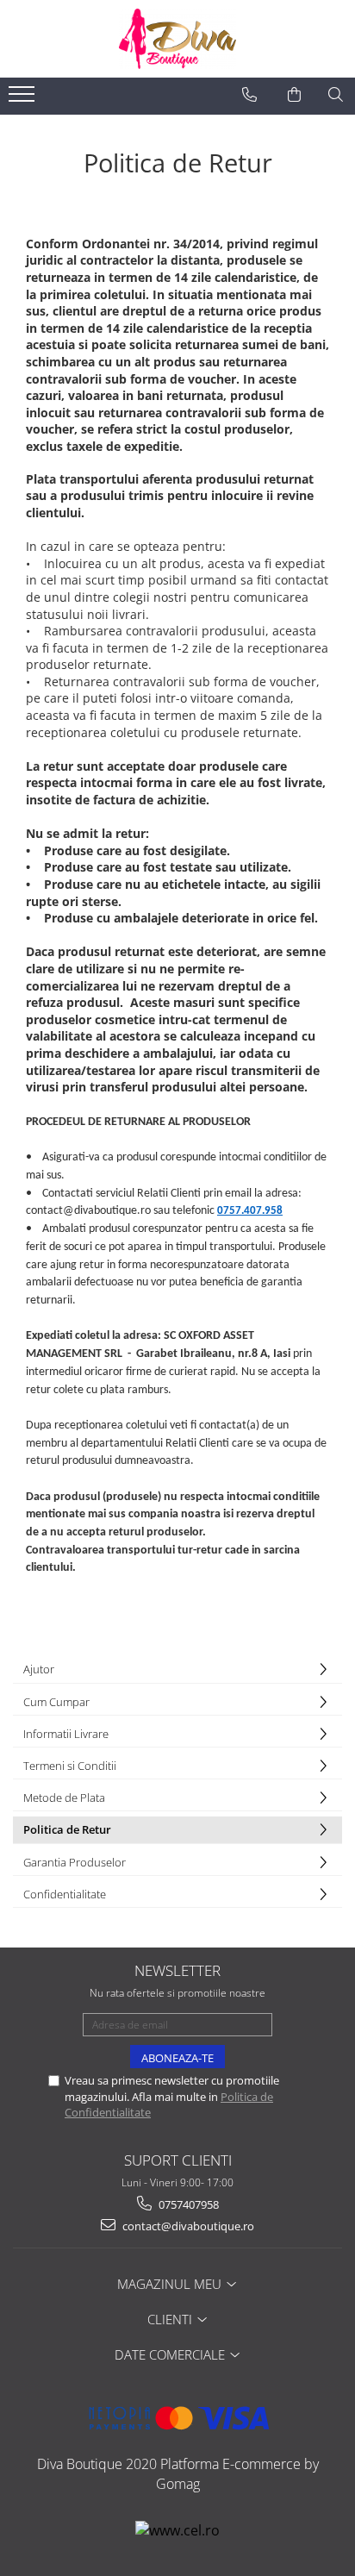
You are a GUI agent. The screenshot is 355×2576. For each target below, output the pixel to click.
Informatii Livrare (66, 1734)
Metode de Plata (64, 1798)
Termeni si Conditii (70, 1766)
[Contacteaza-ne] (249, 95)
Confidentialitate (65, 1894)
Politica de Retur (67, 1829)
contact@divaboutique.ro (187, 2226)
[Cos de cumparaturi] (294, 95)
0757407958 (187, 2204)
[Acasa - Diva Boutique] (177, 39)
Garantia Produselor (75, 1862)
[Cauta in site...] (336, 95)
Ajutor (39, 1669)
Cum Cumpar (56, 1702)
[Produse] (24, 99)
